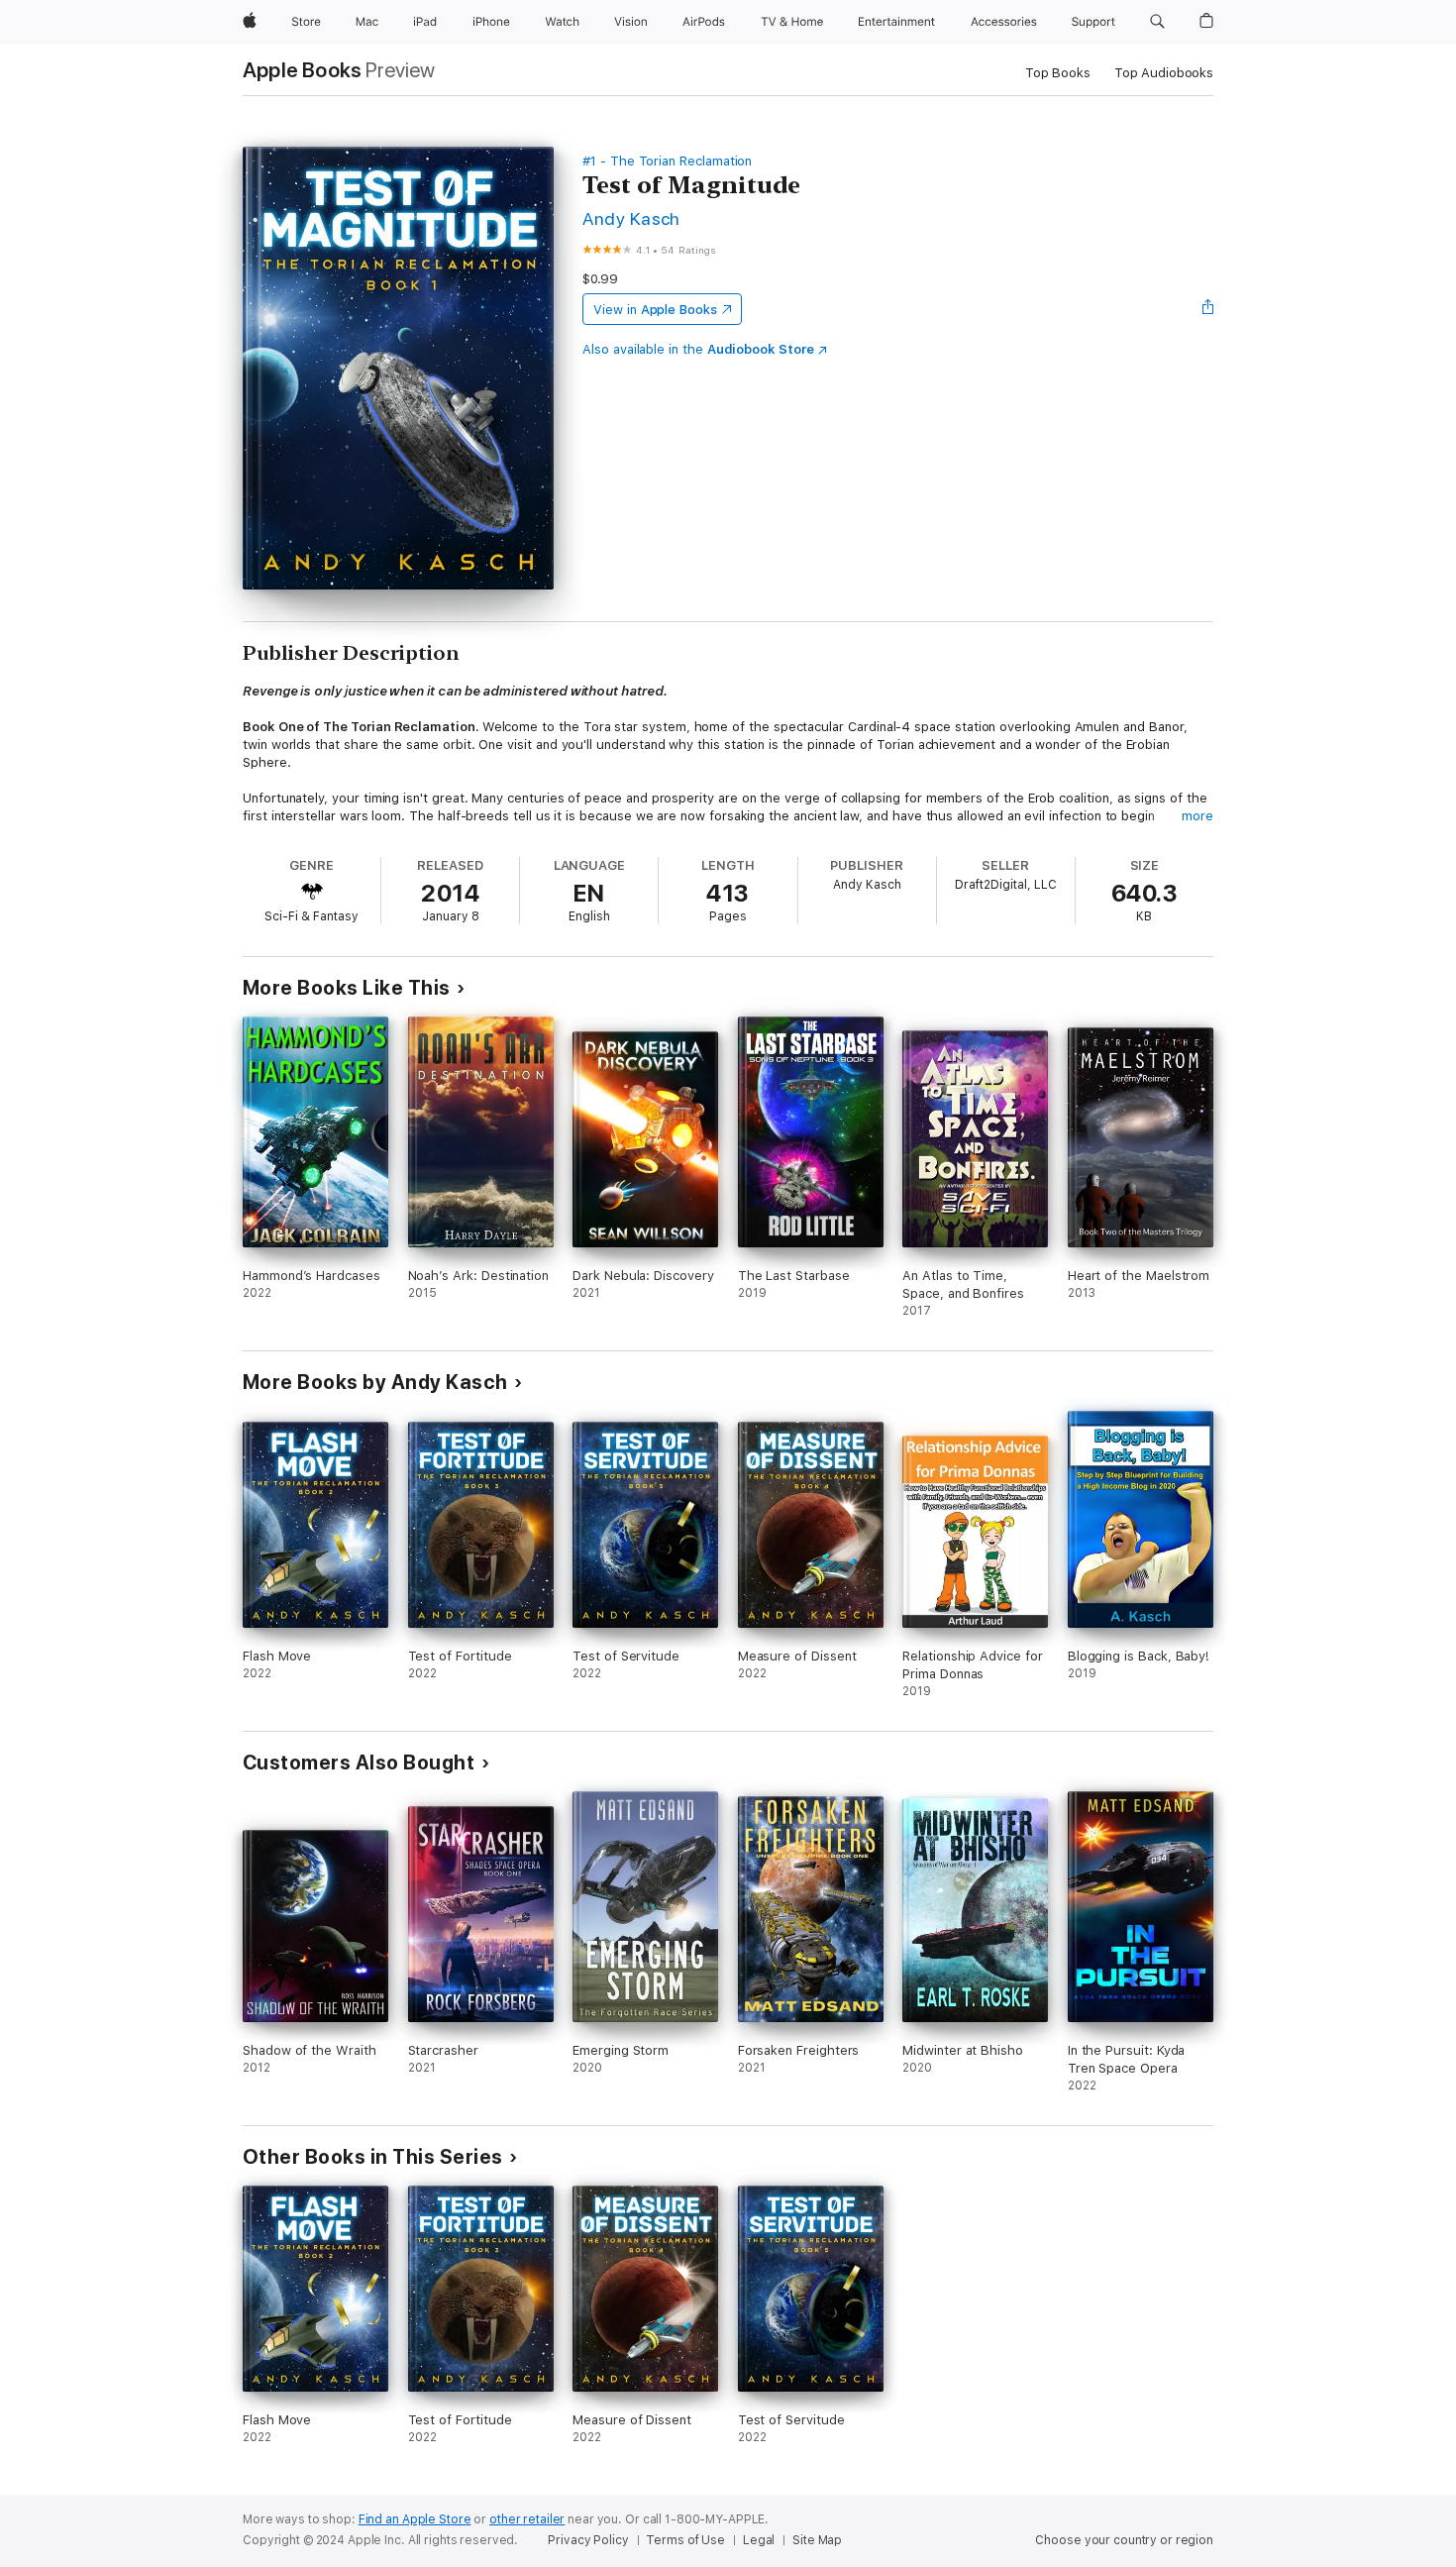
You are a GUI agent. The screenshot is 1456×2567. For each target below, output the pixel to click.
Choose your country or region (1124, 2540)
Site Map (817, 2540)
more (1197, 816)
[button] (1157, 22)
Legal (759, 2540)
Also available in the (698, 349)
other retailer (527, 2519)
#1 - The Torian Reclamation (667, 161)
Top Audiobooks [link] (1164, 73)
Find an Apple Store (415, 2519)
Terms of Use (685, 2540)
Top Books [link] (1058, 73)
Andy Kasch (631, 218)
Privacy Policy (588, 2540)
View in (655, 310)
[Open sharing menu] (1208, 309)
